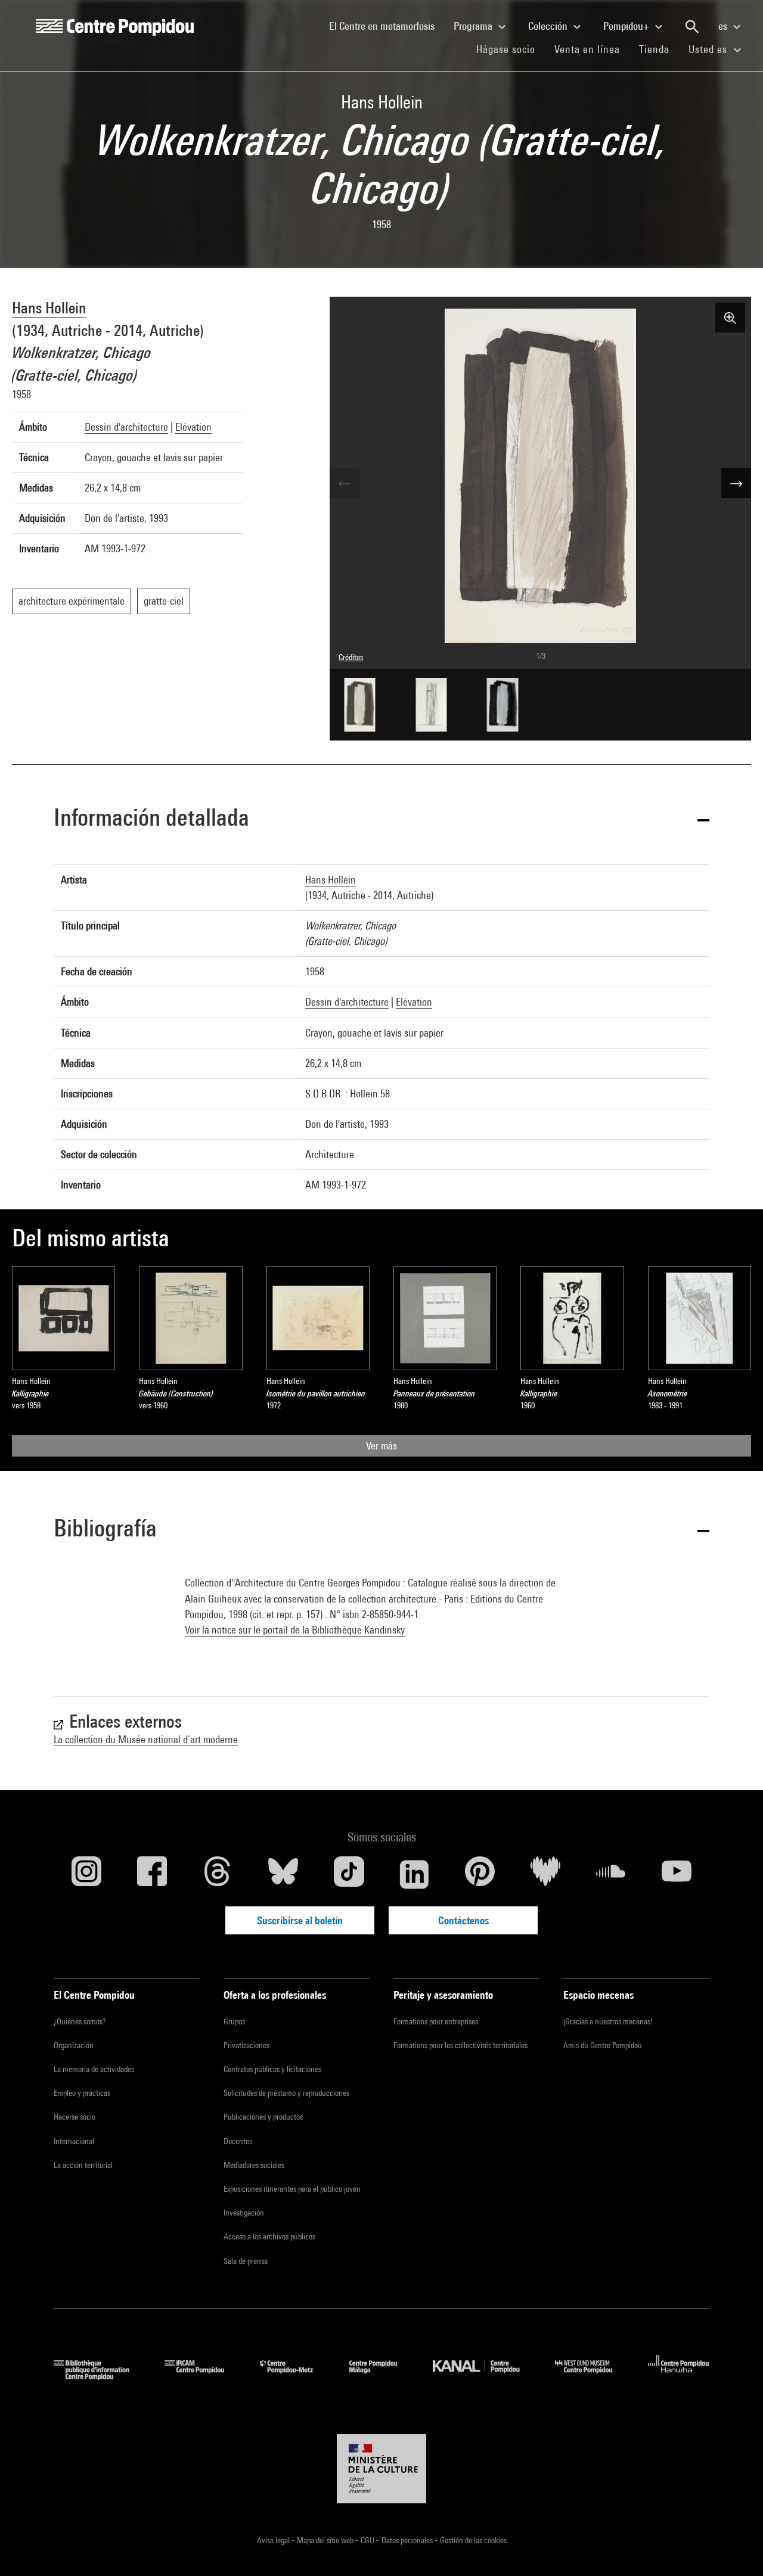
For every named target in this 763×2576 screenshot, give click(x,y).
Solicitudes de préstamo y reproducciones (286, 2093)
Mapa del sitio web (326, 2540)
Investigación (244, 2213)
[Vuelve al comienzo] (735, 2548)
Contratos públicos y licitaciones (272, 2069)
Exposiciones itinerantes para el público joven (292, 2189)
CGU (368, 2540)
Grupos (234, 2021)
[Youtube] (677, 1874)
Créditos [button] (351, 657)
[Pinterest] (480, 1874)
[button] (381, 819)
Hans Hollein (49, 308)
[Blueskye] (283, 1874)
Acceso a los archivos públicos (269, 2236)
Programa (474, 26)
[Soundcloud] (611, 1874)
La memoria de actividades (94, 2069)
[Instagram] (86, 1874)
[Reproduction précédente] (345, 483)
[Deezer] (545, 1874)
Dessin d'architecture (126, 427)
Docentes (238, 2141)
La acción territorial (83, 2165)
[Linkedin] (414, 1874)
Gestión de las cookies (473, 2540)
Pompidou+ (627, 26)
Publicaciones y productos (263, 2117)
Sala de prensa (246, 2261)
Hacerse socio (75, 2117)
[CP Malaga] (382, 2376)
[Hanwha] (679, 2376)
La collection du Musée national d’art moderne (146, 1739)
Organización (74, 2045)
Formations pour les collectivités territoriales (460, 2045)
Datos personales (408, 2540)
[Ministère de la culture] (381, 2469)
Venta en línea (587, 49)
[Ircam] (203, 2376)
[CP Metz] (295, 2376)
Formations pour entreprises (436, 2021)
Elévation (193, 427)
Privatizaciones (246, 2045)
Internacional (74, 2141)
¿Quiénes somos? (80, 2021)
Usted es (709, 49)
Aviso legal (274, 2540)
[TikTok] (349, 1874)
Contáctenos (463, 1920)
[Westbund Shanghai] (593, 2376)
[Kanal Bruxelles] (485, 2376)
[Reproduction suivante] (736, 483)
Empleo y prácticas (82, 2093)
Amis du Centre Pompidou (603, 2045)
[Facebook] (152, 1874)
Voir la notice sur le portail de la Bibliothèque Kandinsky (295, 1630)
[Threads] (218, 1874)
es (724, 26)
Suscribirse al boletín (300, 1920)
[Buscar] (692, 27)
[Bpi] (100, 2376)
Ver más (381, 1446)
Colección (549, 26)
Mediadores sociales (254, 2165)
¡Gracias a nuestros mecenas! (608, 2021)
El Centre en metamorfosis (387, 26)
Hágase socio (511, 49)
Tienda (659, 49)
